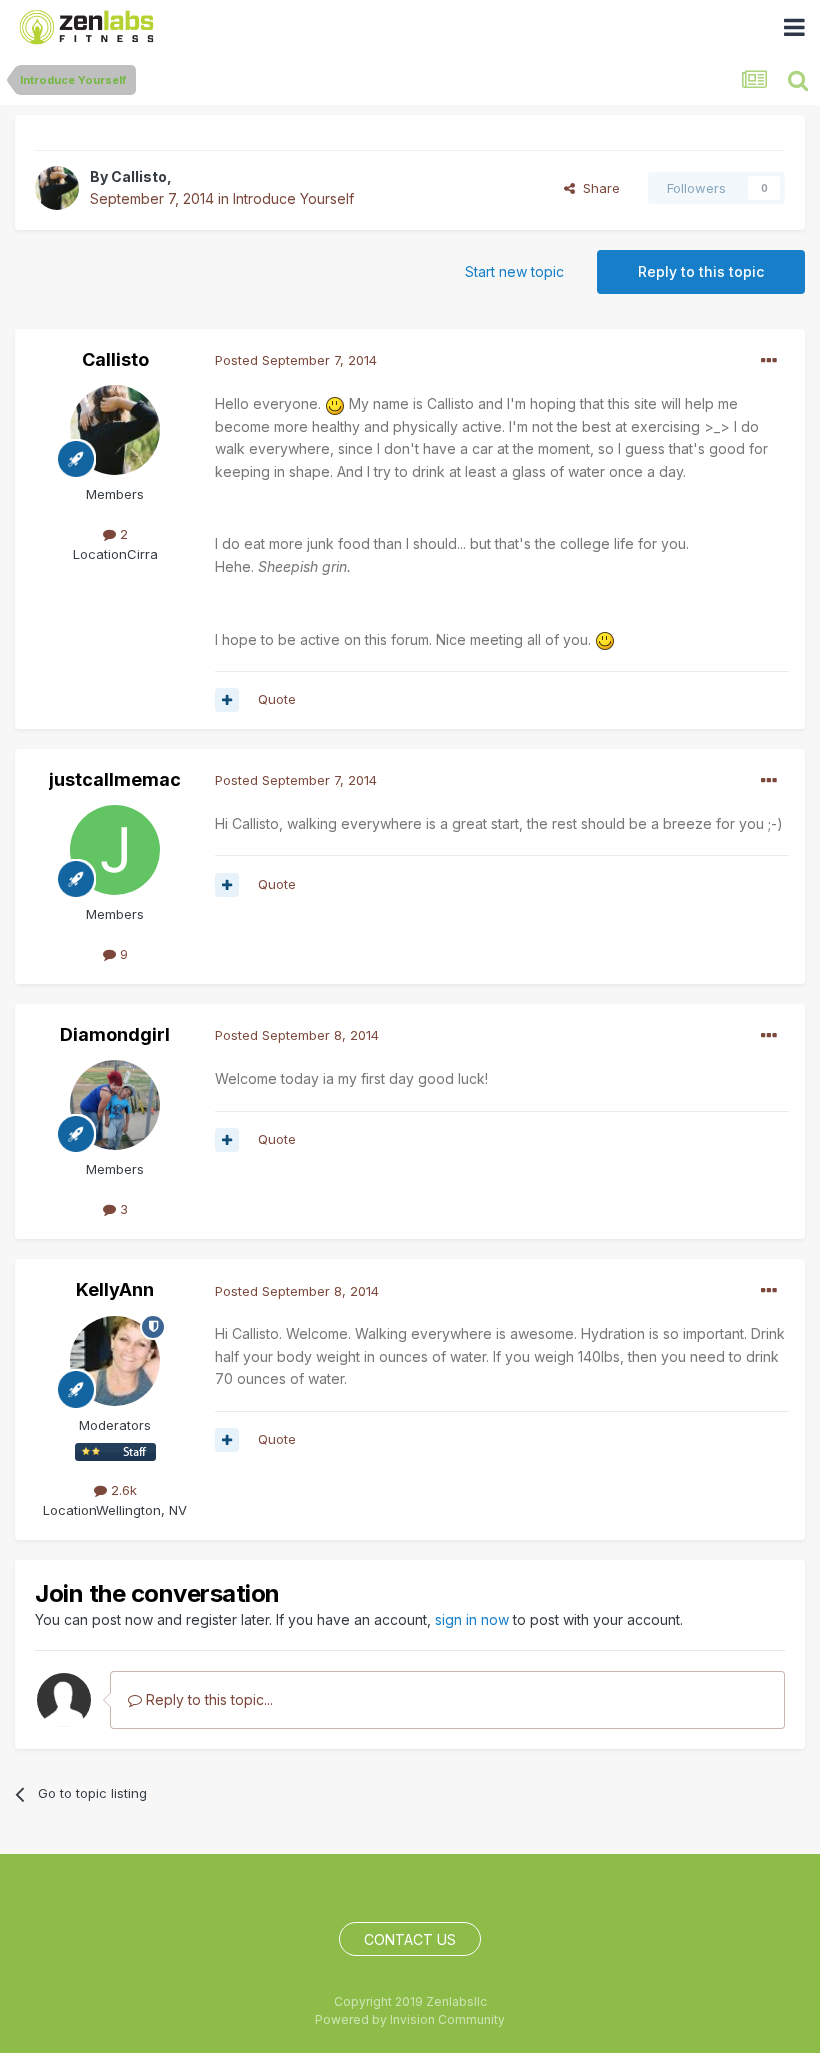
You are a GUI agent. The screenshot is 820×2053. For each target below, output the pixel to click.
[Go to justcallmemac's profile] (115, 850)
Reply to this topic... (207, 1699)
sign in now (472, 1619)
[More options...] (769, 361)
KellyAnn (115, 1289)
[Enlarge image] (335, 403)
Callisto (139, 176)
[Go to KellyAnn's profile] (115, 1361)
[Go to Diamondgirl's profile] (115, 1105)
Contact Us (410, 1939)
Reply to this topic (701, 271)
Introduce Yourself (293, 198)
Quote (277, 699)
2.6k (122, 1490)
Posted (296, 360)
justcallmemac (115, 779)
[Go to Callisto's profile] (57, 188)
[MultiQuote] (227, 700)
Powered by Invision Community (410, 2019)
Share (597, 188)
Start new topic (514, 271)
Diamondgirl (115, 1034)
